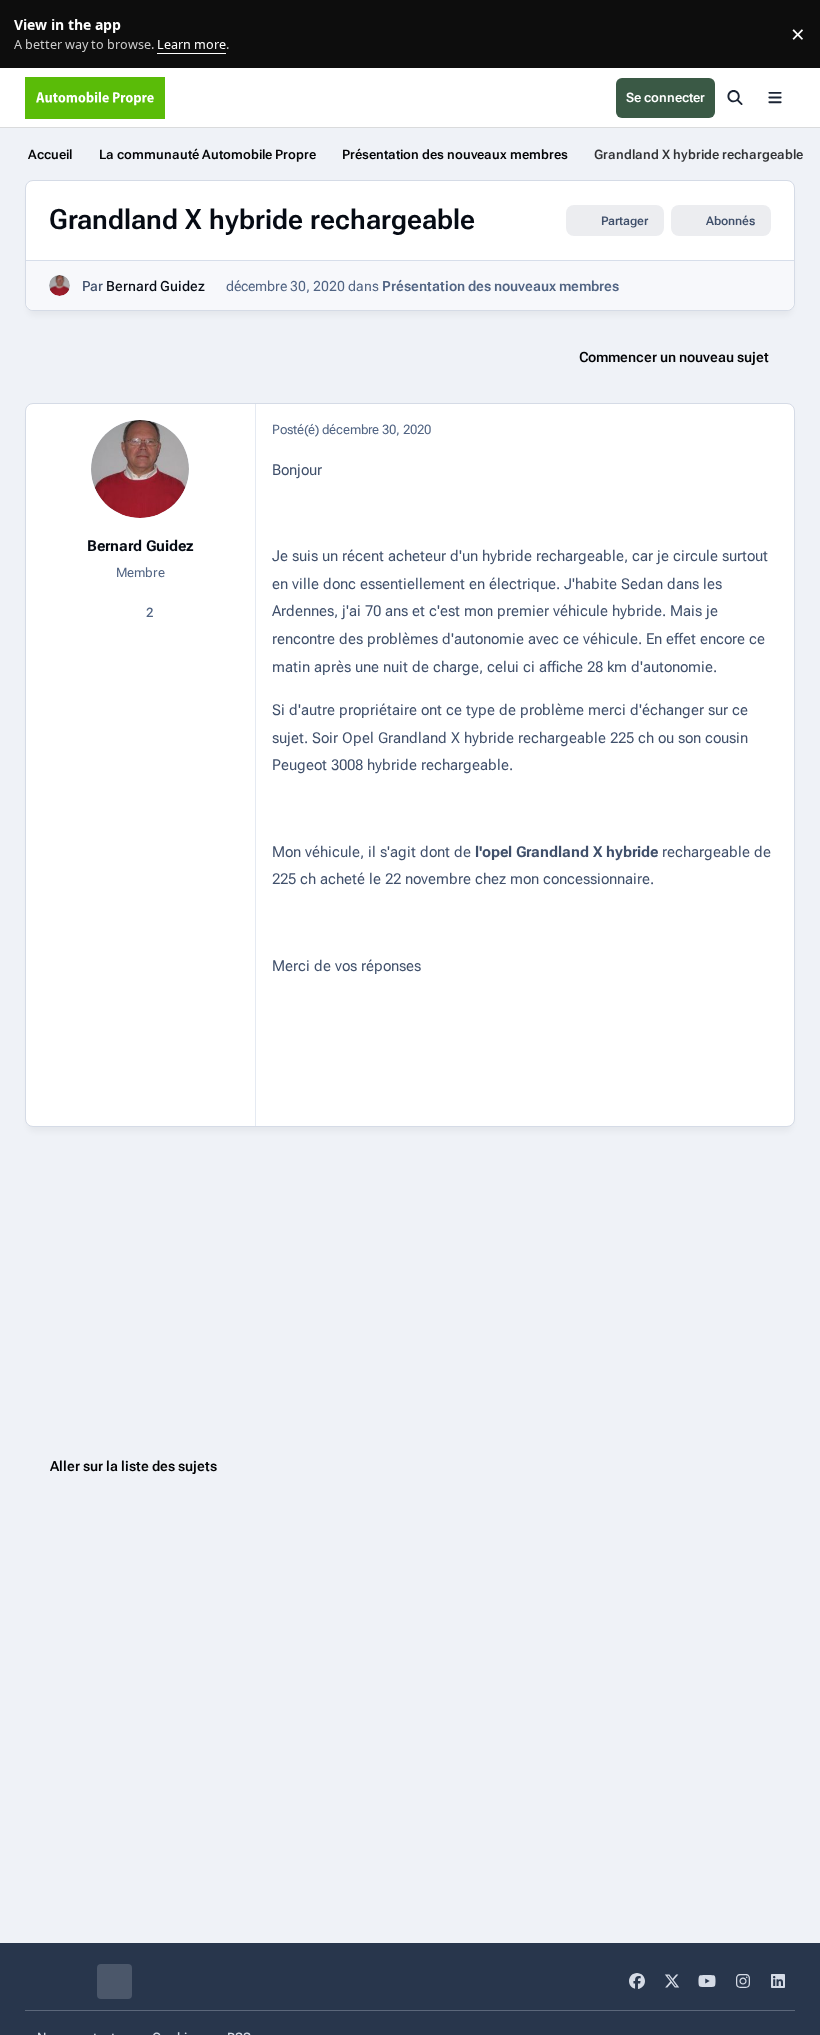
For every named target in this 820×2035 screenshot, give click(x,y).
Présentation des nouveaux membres (500, 286)
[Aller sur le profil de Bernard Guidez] (59, 285)
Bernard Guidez (155, 286)
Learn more (38, 34)
